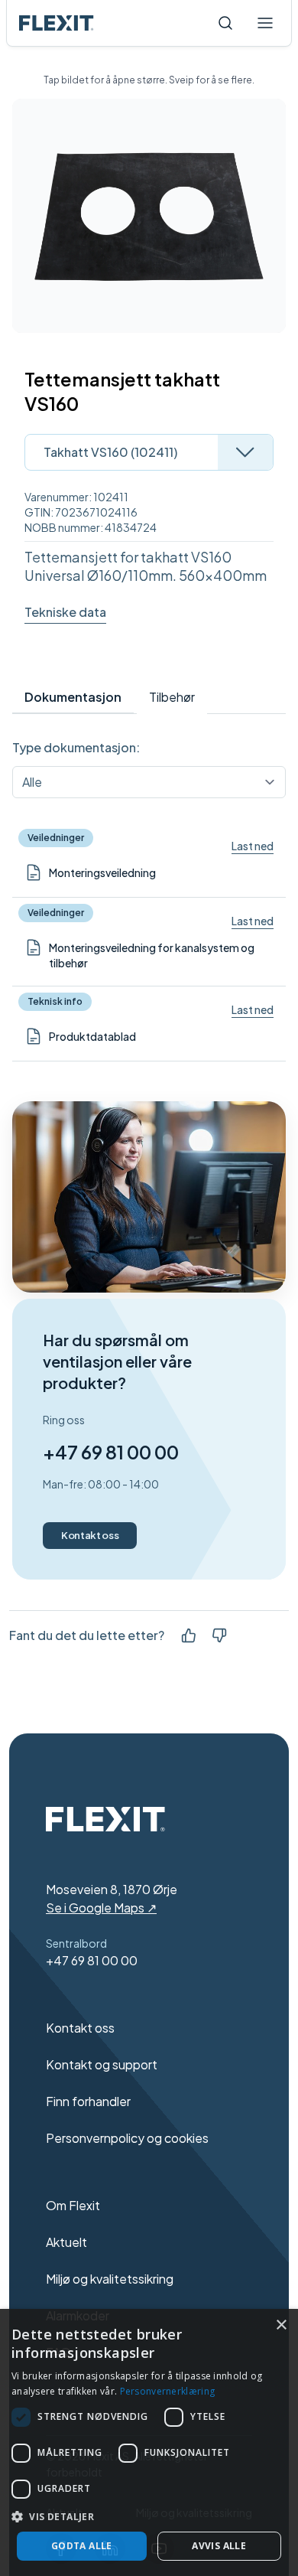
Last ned (253, 846)
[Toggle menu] (265, 23)
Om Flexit (73, 2205)
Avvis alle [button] (219, 2546)
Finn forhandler (88, 2101)
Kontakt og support (102, 2064)
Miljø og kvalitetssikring (110, 2279)
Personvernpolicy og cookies (127, 2138)
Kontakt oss (90, 1535)
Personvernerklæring (168, 2391)
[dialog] (149, 2442)
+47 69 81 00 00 (111, 1452)
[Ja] (189, 1635)
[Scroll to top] (57, 23)
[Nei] (219, 1635)
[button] (149, 2516)
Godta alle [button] (82, 2546)
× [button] (281, 2325)
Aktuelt (66, 2242)
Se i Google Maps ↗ (101, 1908)
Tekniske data (65, 612)
